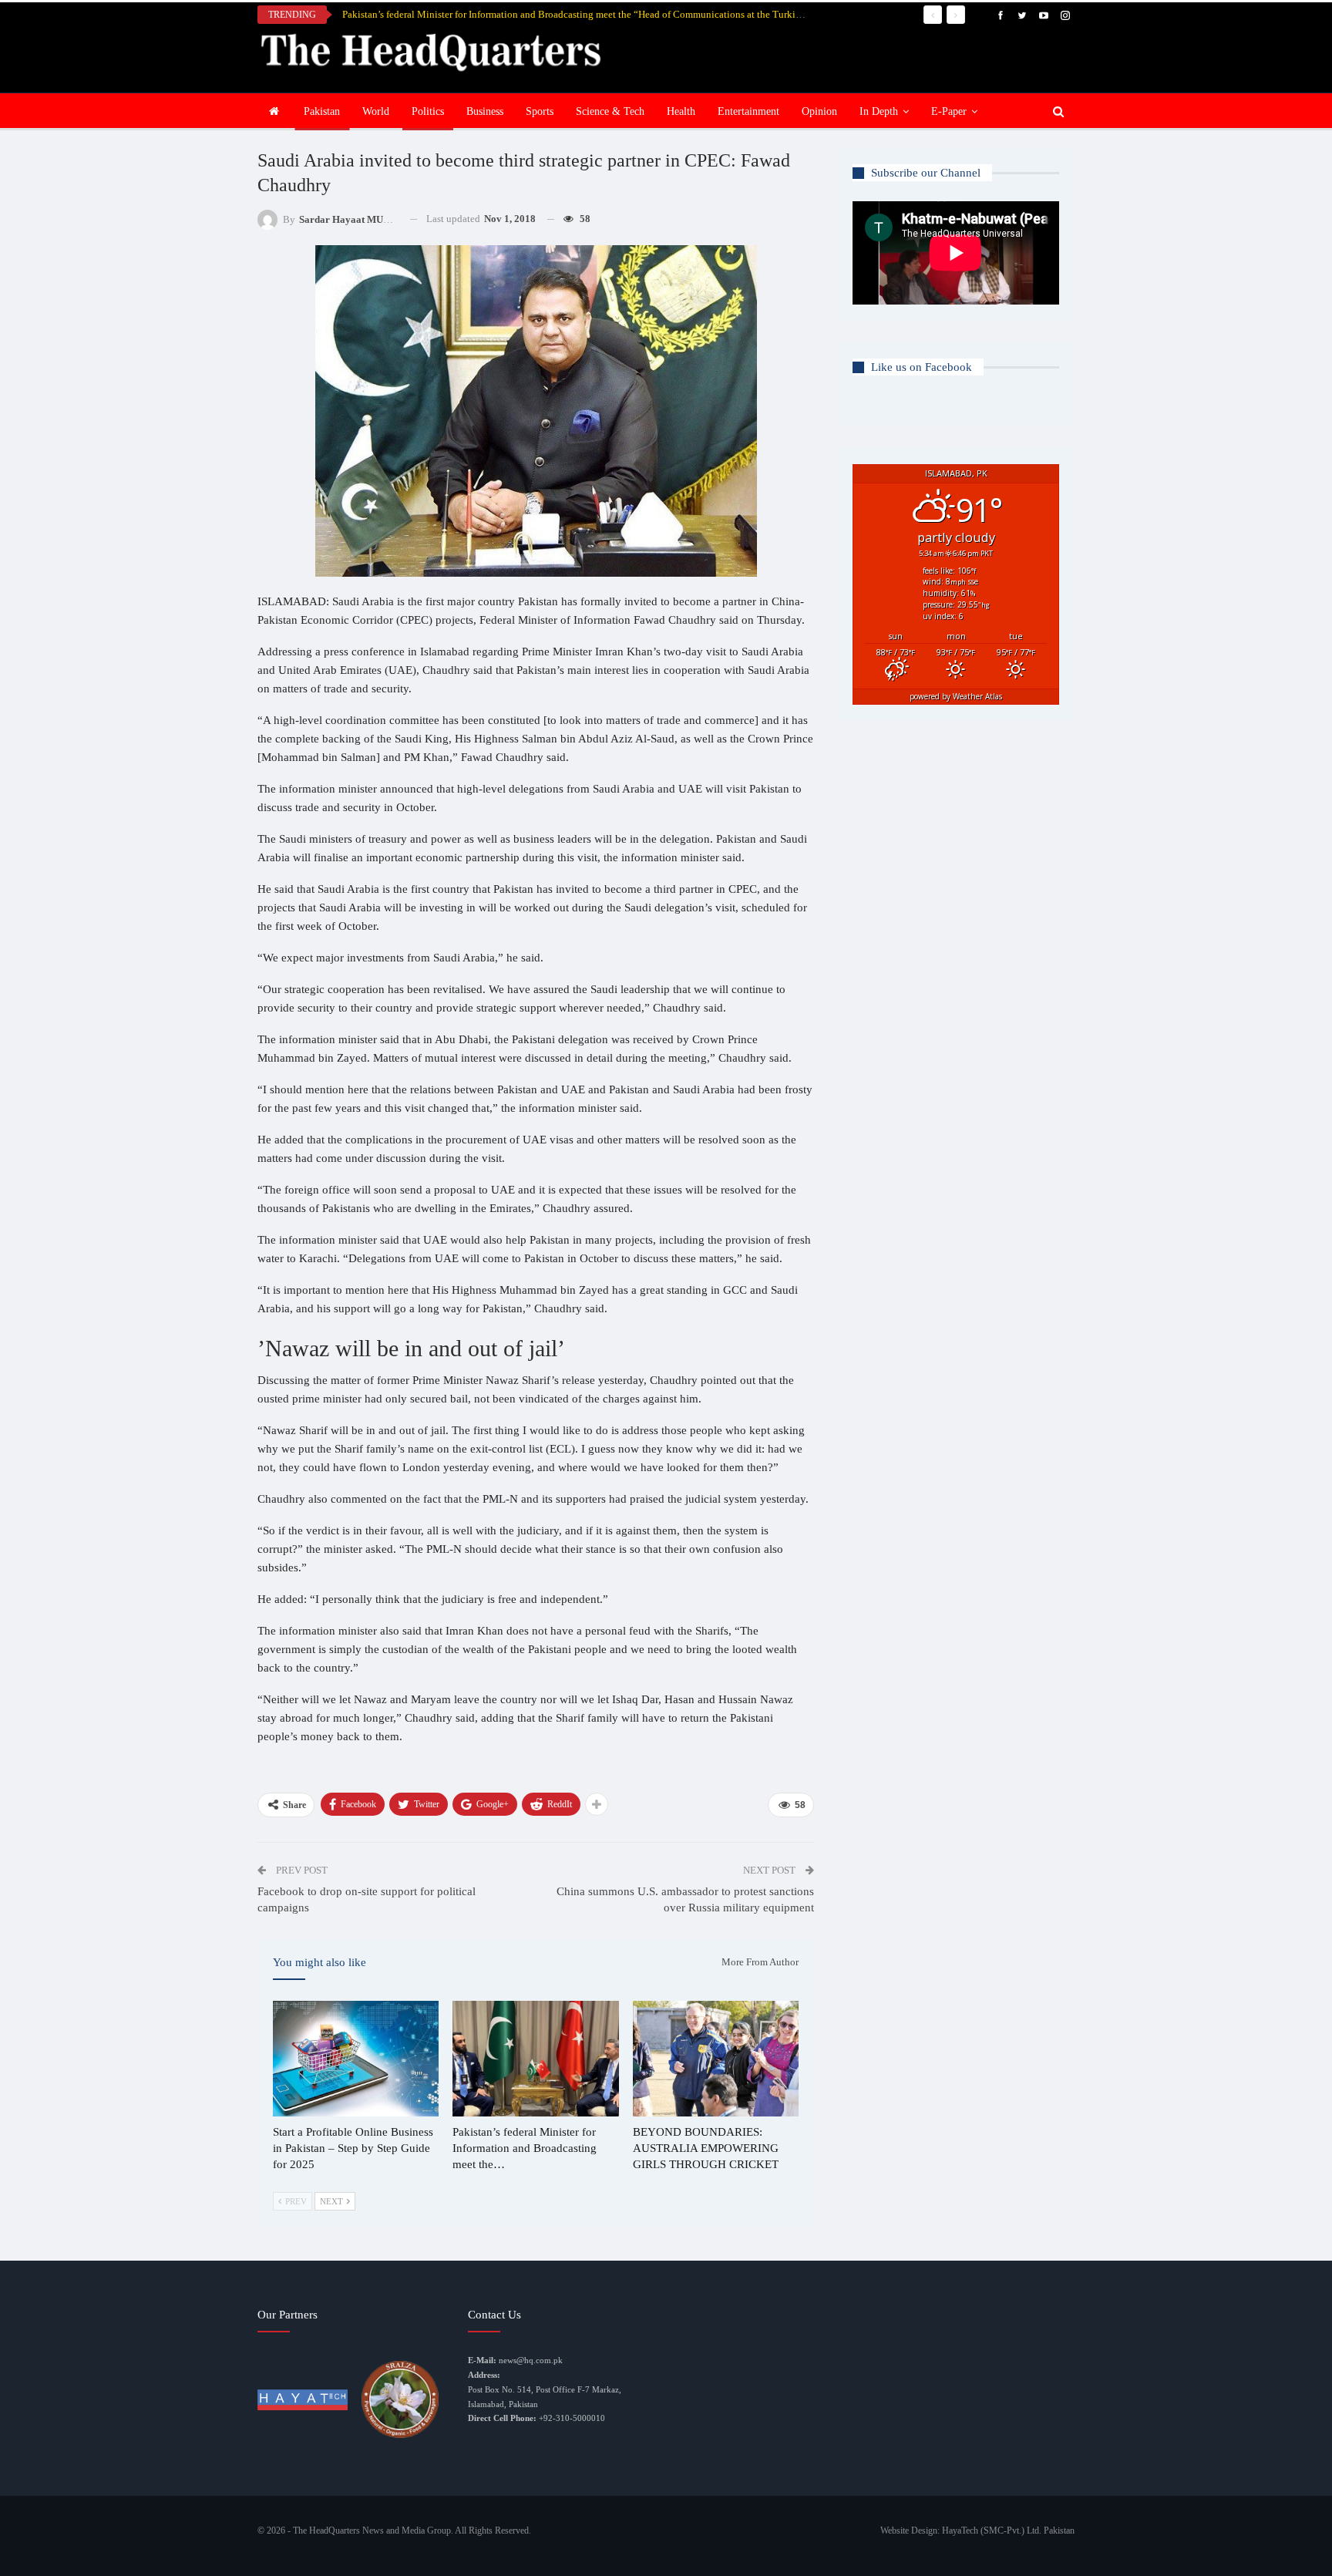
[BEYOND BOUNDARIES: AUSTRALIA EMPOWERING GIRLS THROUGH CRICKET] (716, 2059)
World (376, 111)
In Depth (879, 111)
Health (681, 111)
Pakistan (322, 111)
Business (485, 111)
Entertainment (748, 111)
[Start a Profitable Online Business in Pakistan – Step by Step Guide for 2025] (356, 2059)
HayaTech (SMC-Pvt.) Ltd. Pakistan (1008, 2531)
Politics (428, 111)
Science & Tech (610, 111)
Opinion (819, 111)
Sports (540, 111)
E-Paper (949, 111)
